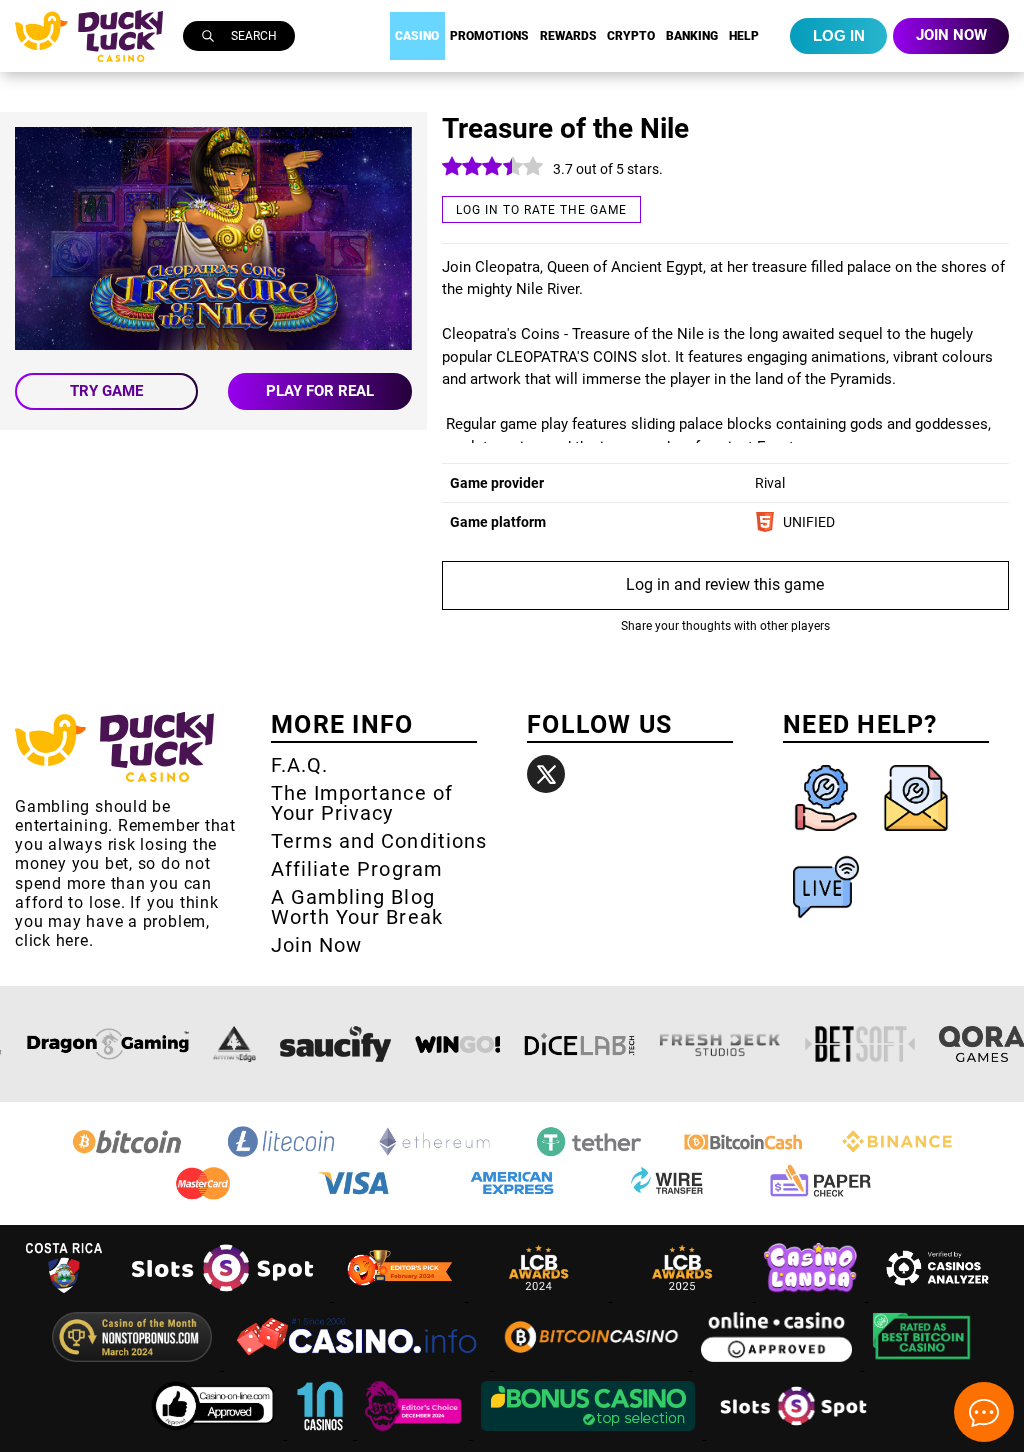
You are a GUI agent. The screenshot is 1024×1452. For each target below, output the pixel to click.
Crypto (631, 36)
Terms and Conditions (379, 841)
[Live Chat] (826, 924)
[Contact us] (916, 835)
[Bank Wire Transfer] (666, 1196)
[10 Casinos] (322, 1433)
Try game (106, 391)
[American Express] (512, 1196)
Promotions (489, 36)
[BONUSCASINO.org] (590, 1433)
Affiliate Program (357, 869)
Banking (692, 36)
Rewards (568, 36)
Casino (417, 36)
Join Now (316, 945)
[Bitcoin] (127, 1155)
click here (52, 940)
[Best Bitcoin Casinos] (922, 1364)
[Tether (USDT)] (589, 1155)
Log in (839, 35)
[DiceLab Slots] (579, 1044)
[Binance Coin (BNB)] (897, 1155)
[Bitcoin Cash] (743, 1155)
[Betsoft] (860, 1044)
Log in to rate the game (541, 210)
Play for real (320, 391)
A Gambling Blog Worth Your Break (357, 907)
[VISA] (358, 1196)
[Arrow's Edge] (234, 1044)
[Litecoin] (281, 1155)
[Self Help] (828, 835)
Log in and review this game (725, 584)
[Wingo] (457, 1044)
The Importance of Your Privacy (362, 803)
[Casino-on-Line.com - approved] (215, 1433)
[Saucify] (335, 1044)
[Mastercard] (204, 1196)
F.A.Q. (299, 765)
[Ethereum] (435, 1155)
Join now (951, 35)
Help (744, 36)
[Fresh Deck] (720, 1044)
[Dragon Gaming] (108, 1044)
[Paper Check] (820, 1196)
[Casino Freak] (415, 1433)
